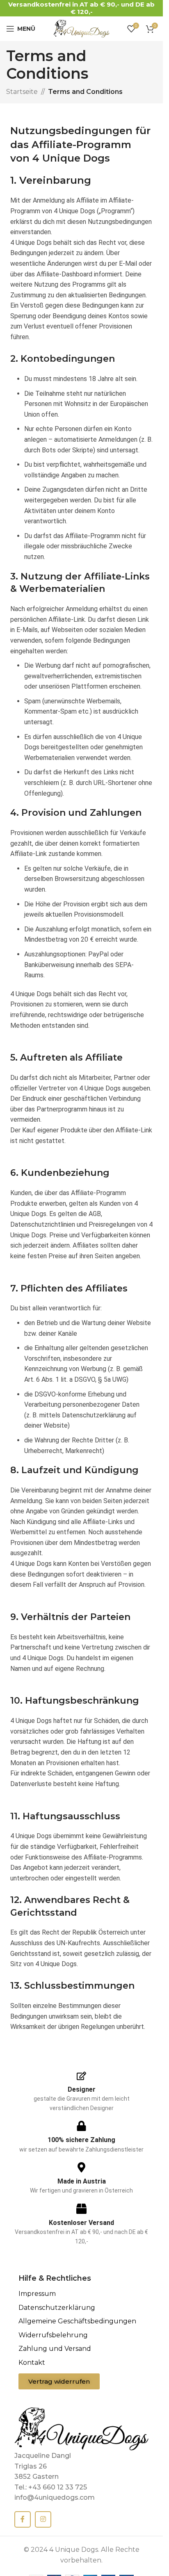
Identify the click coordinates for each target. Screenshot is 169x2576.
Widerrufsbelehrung (53, 2335)
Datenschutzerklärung (57, 2308)
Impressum (37, 2294)
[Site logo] (82, 28)
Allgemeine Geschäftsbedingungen (77, 2321)
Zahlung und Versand (55, 2349)
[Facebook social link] (23, 2519)
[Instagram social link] (43, 2519)
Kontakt (32, 2363)
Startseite (22, 92)
